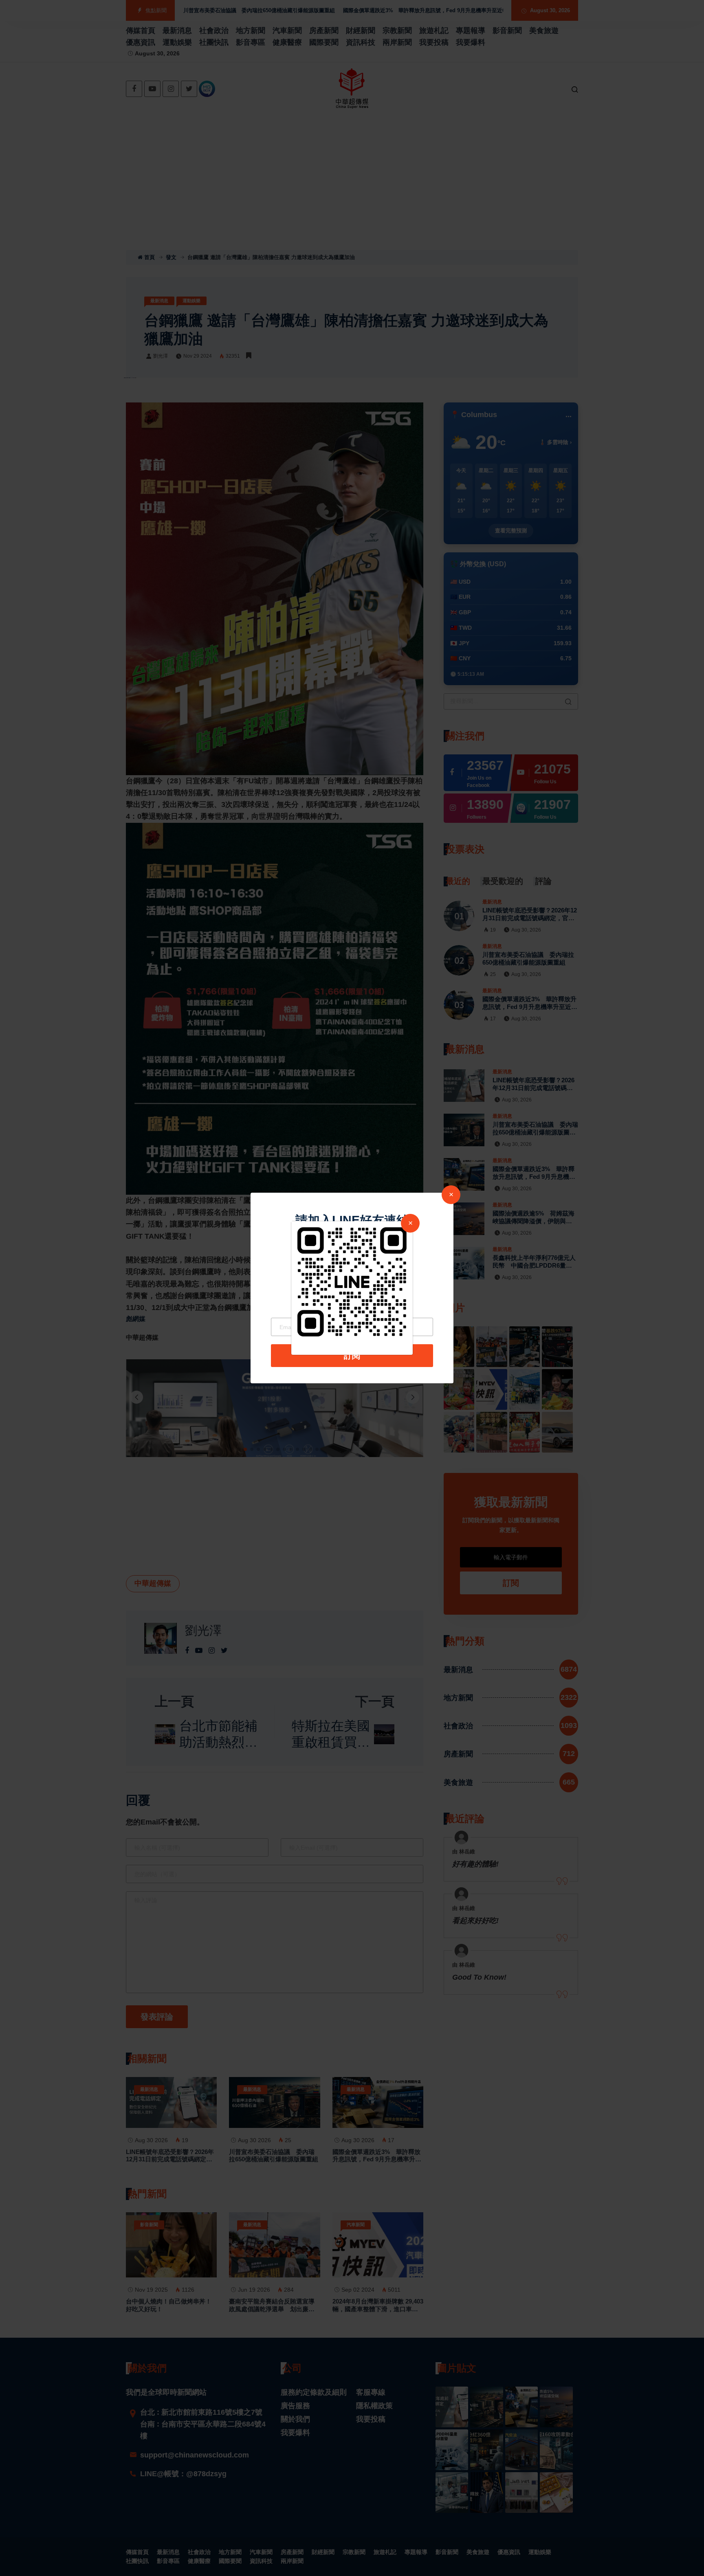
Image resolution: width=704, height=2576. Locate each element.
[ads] (352, 1281)
